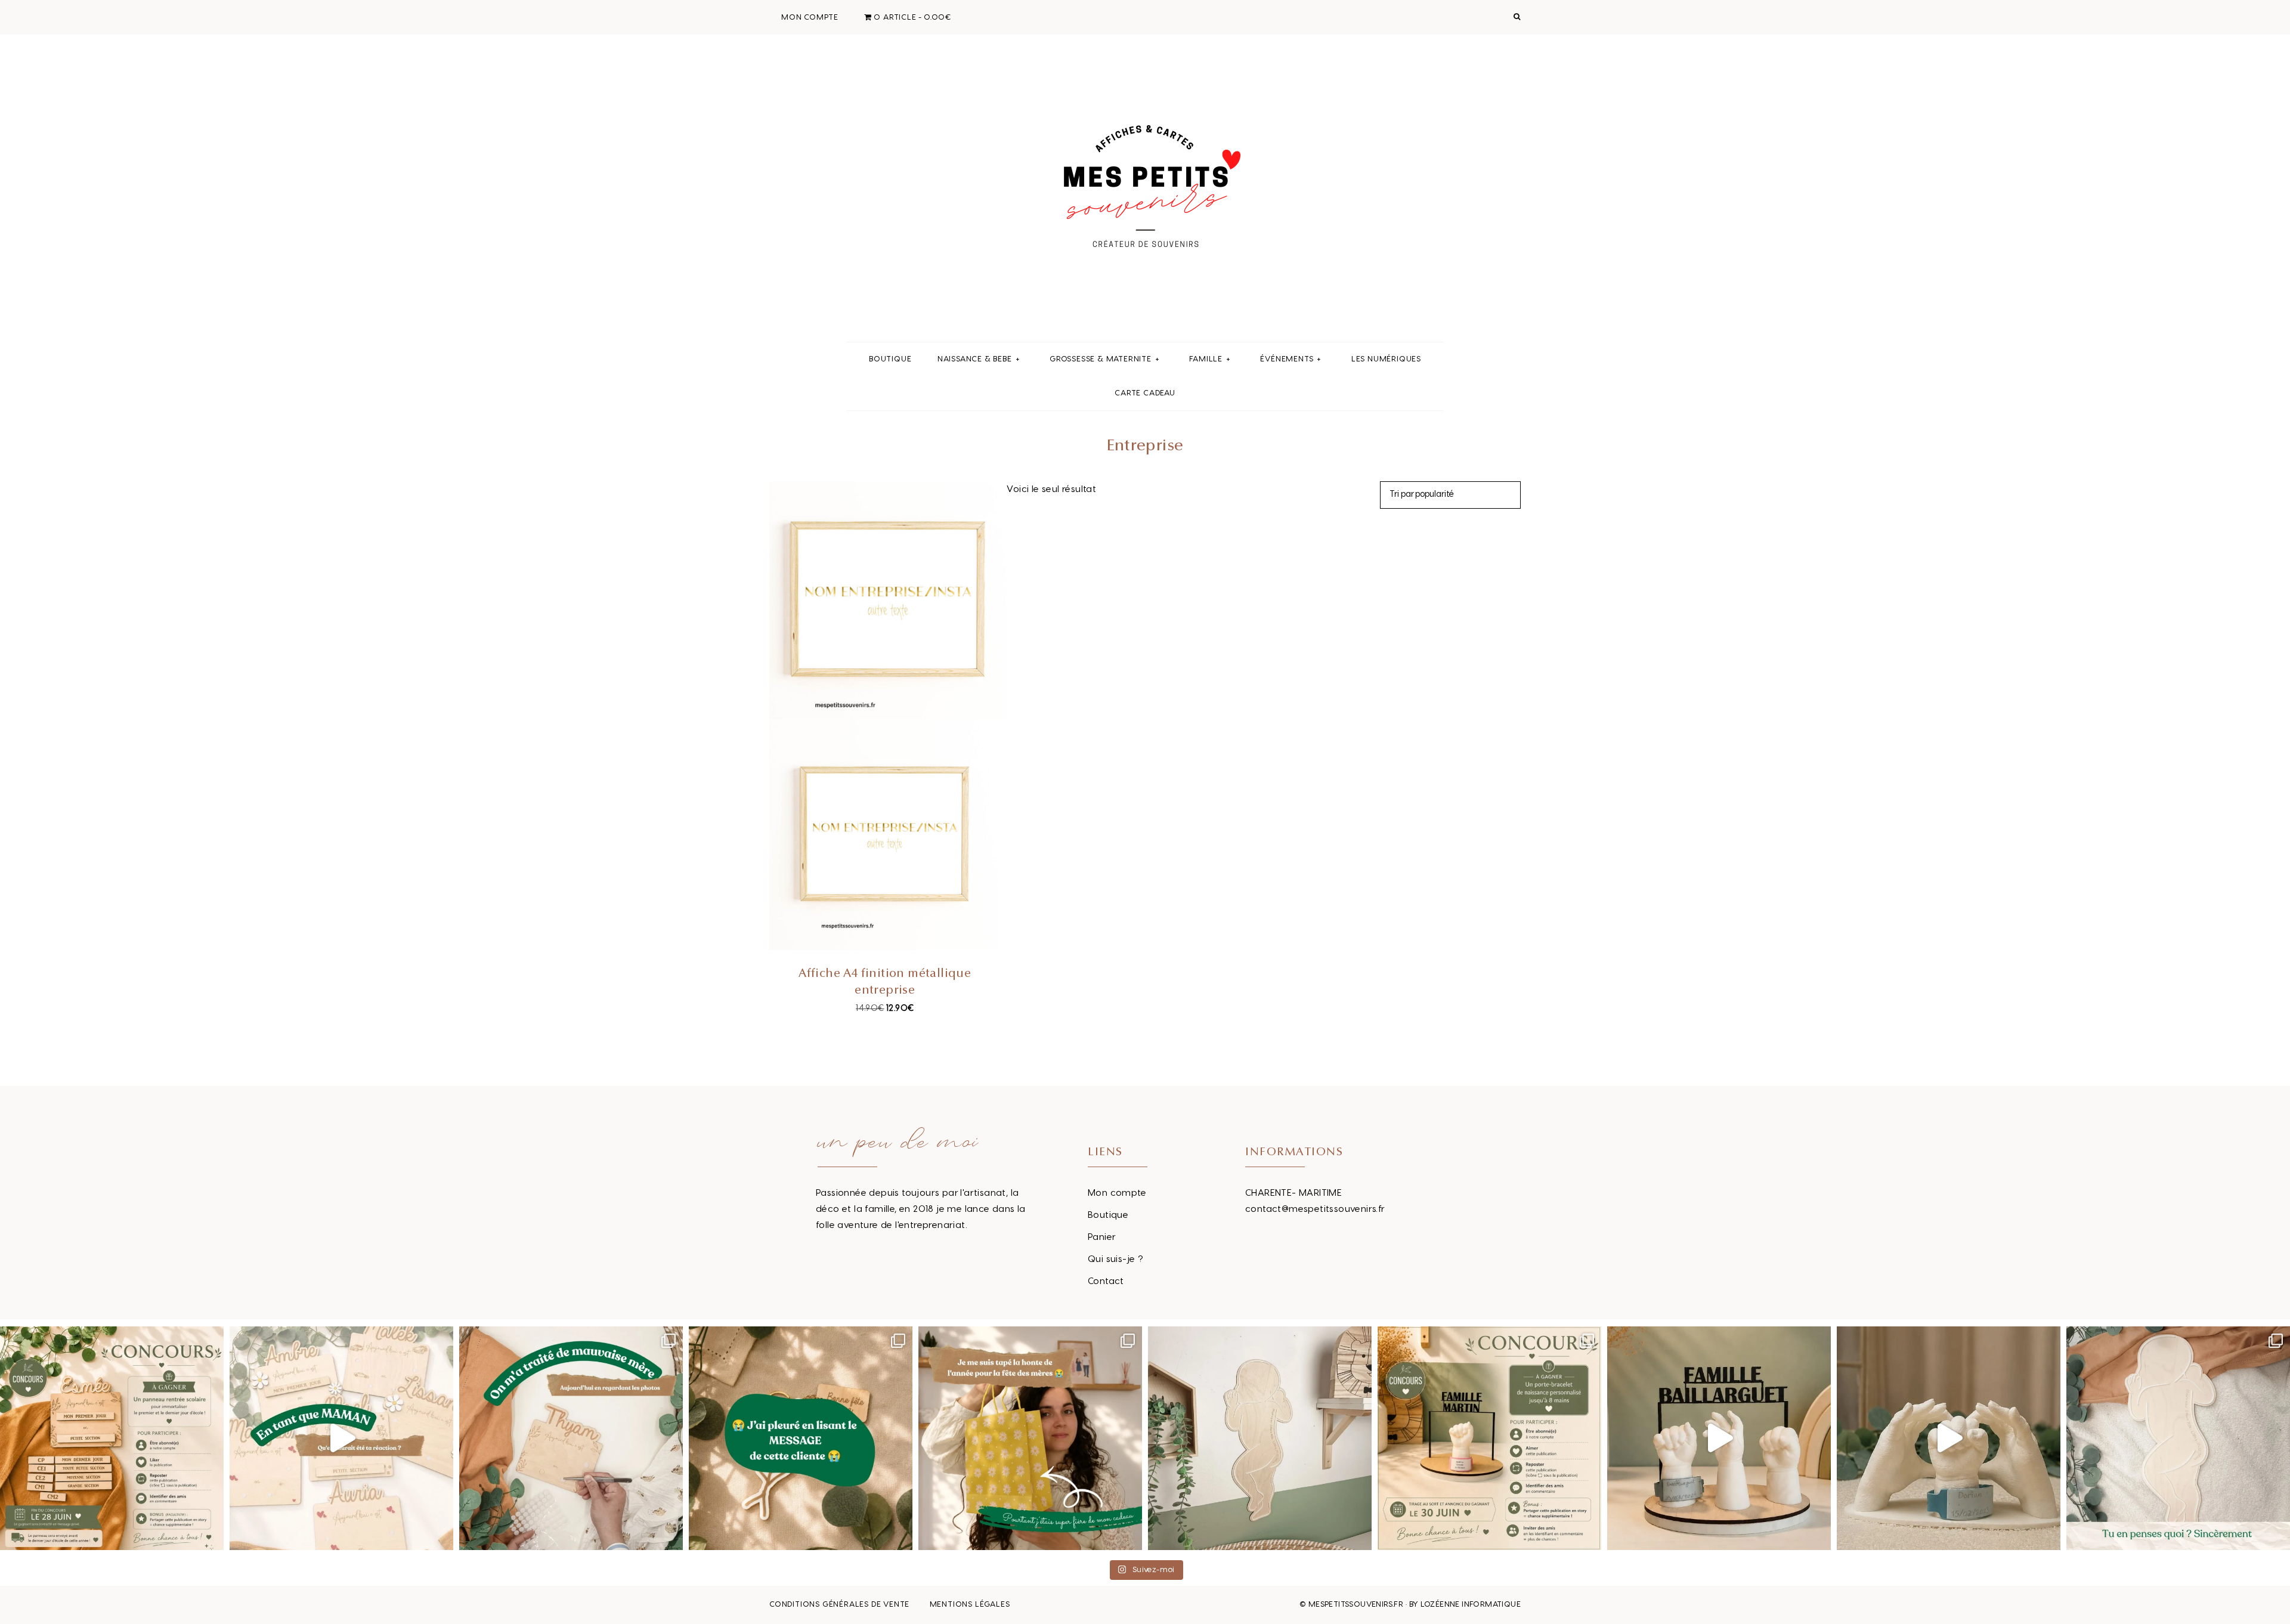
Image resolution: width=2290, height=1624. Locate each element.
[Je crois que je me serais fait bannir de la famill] (1030, 1438)
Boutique (1108, 1215)
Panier (1102, 1237)
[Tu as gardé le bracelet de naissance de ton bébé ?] (1719, 1438)
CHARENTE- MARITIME (1293, 1193)
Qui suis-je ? (1115, 1259)
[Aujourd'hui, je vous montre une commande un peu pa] (341, 1438)
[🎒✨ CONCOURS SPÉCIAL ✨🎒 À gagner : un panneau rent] (112, 1438)
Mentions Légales (970, 1604)
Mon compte (1117, 1193)
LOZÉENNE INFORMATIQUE (1471, 1604)
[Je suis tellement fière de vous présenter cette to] (1949, 1438)
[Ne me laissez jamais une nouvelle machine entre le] (2178, 1438)
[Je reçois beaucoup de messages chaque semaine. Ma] (801, 1438)
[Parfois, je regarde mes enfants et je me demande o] (1260, 1438)
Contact (1106, 1281)
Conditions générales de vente (839, 1604)
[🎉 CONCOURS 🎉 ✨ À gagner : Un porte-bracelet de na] (1489, 1438)
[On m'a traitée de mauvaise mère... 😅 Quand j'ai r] (571, 1438)
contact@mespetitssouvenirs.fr (1315, 1209)
